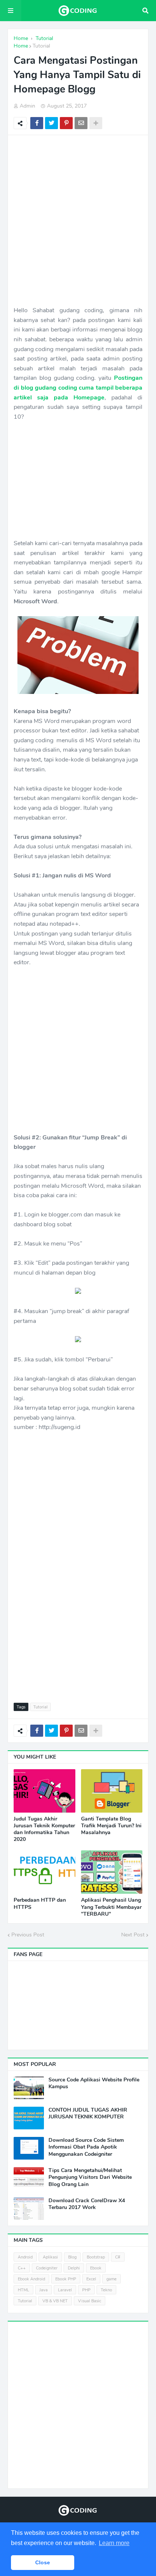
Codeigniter (47, 2268)
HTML (23, 2290)
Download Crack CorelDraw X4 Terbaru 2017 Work (87, 2204)
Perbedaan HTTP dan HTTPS (40, 1904)
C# (118, 2257)
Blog (72, 2257)
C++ (22, 2268)
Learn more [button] (114, 2543)
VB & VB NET (55, 2301)
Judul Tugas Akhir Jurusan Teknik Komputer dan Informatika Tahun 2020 (44, 1829)
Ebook (96, 2268)
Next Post (133, 1935)
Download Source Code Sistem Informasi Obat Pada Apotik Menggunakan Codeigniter (86, 2147)
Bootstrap (96, 2257)
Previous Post (28, 1935)
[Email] (81, 123)
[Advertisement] (78, 220)
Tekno (106, 2290)
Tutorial (41, 46)
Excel (91, 2279)
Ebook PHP (66, 2279)
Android (25, 2257)
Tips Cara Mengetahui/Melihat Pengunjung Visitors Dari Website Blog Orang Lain (90, 2177)
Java (44, 2290)
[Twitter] (51, 123)
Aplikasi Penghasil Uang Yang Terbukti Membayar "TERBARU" (111, 1907)
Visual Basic (90, 2301)
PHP (86, 2290)
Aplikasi (50, 2257)
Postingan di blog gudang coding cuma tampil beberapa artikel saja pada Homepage (78, 388)
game (112, 2279)
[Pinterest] (66, 123)
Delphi (74, 2268)
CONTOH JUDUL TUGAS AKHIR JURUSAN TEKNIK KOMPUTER (88, 2114)
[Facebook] (37, 123)
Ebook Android (31, 2279)
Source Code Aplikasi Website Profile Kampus (94, 2083)
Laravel (65, 2290)
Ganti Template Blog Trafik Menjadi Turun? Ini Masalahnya (111, 1826)
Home (21, 46)
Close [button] (43, 2562)
